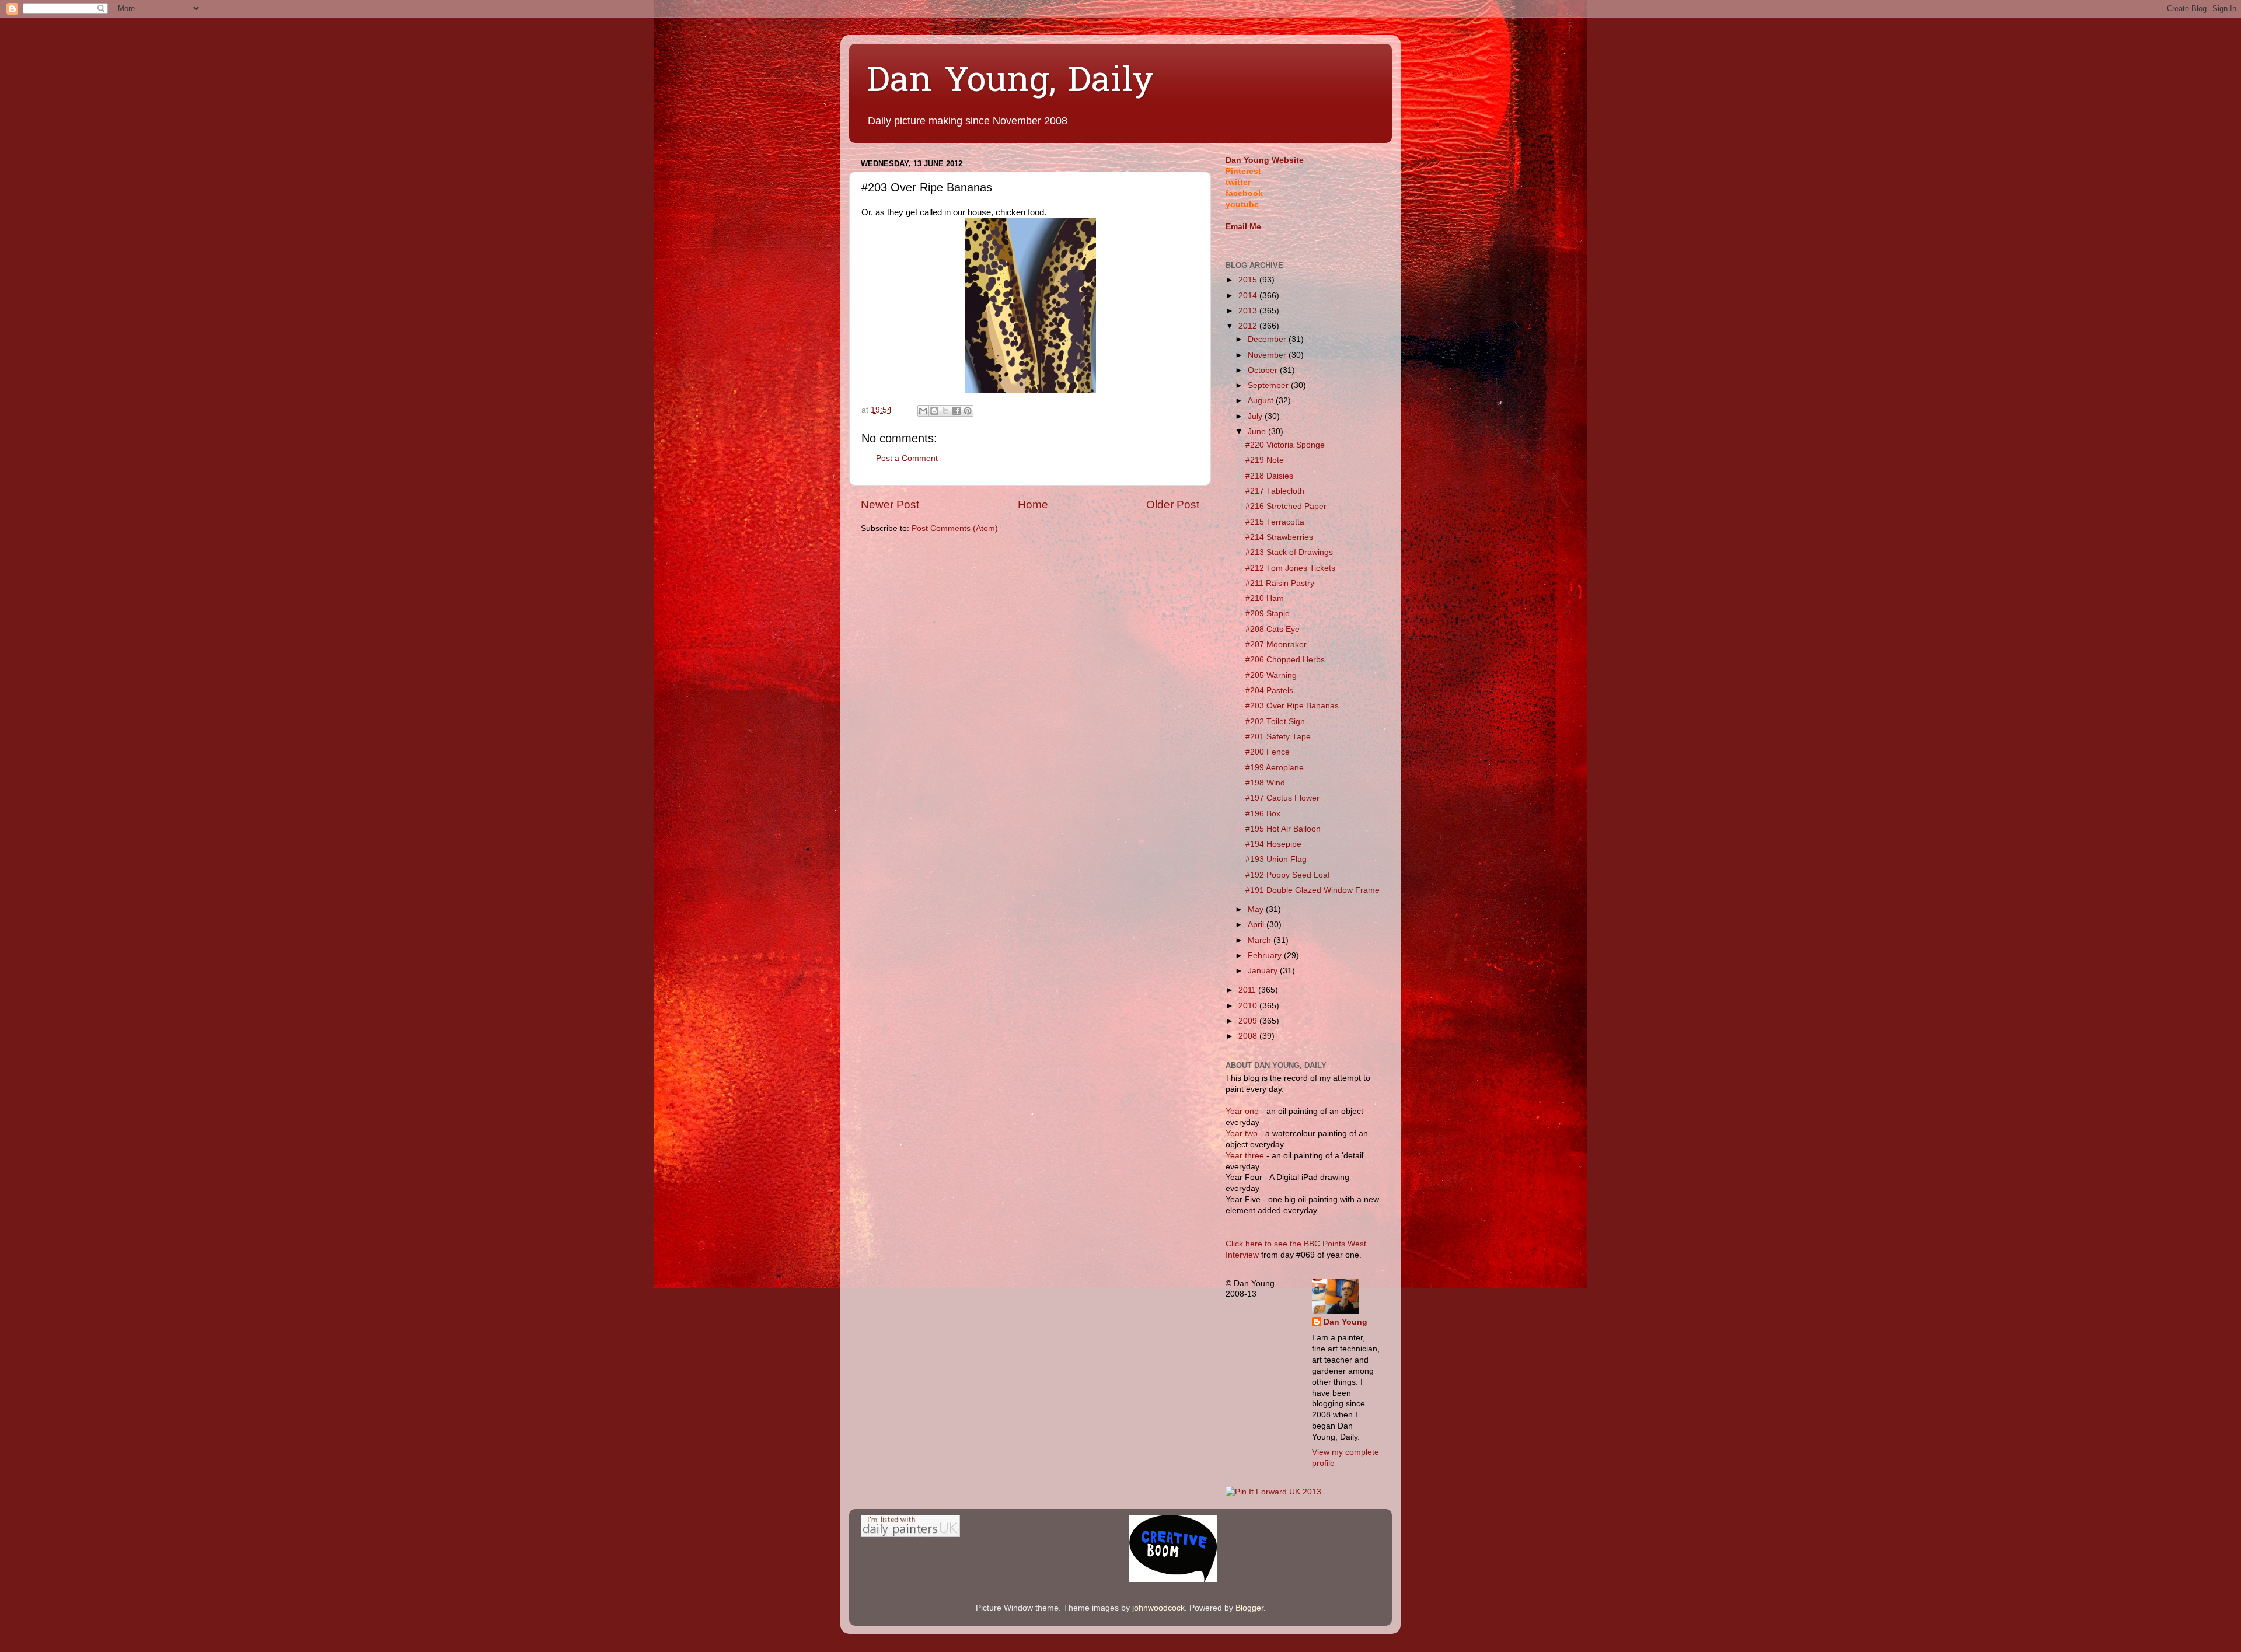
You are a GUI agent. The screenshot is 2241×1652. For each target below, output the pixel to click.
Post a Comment (907, 458)
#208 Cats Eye (1273, 629)
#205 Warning (1271, 675)
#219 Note (1265, 460)
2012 (1249, 326)
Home (1033, 504)
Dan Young (1345, 1322)
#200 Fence (1268, 752)
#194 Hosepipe (1273, 844)
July (1256, 416)
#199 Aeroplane (1275, 768)
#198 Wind (1265, 783)
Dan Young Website (1265, 160)
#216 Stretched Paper (1286, 506)
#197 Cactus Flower (1282, 798)
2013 (1249, 311)
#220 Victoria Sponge (1285, 445)
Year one (1243, 1111)
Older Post (1173, 504)
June (1258, 432)
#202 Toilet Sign (1275, 722)
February (1266, 956)
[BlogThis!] (934, 411)
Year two (1242, 1134)
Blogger (1249, 1608)
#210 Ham (1265, 598)
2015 (1249, 280)
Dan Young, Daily (1010, 82)
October (1264, 370)
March (1261, 940)
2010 (1249, 1006)
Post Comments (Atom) (955, 528)
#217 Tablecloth (1275, 491)
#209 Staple (1268, 614)
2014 (1249, 296)
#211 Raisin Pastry (1280, 583)
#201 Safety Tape (1278, 737)
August (1262, 401)
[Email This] (923, 411)
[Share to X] (945, 411)
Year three (1246, 1156)
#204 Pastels (1269, 691)
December (1268, 339)
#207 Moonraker (1276, 645)
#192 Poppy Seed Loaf (1288, 875)
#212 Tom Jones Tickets (1290, 568)
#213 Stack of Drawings (1289, 552)
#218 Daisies (1269, 476)
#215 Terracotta (1275, 522)
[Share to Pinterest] (968, 411)
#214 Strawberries (1279, 537)
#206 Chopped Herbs (1285, 660)
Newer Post (890, 504)
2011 (1248, 990)
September (1269, 385)
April (1257, 925)
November (1268, 355)
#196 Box (1263, 814)
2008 (1249, 1036)
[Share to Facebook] (957, 411)
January (1264, 971)
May (1257, 909)
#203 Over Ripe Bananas (1292, 706)
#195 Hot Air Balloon (1283, 829)
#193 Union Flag (1276, 859)
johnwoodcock (1158, 1608)
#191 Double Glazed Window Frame (1313, 890)
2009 (1249, 1021)
